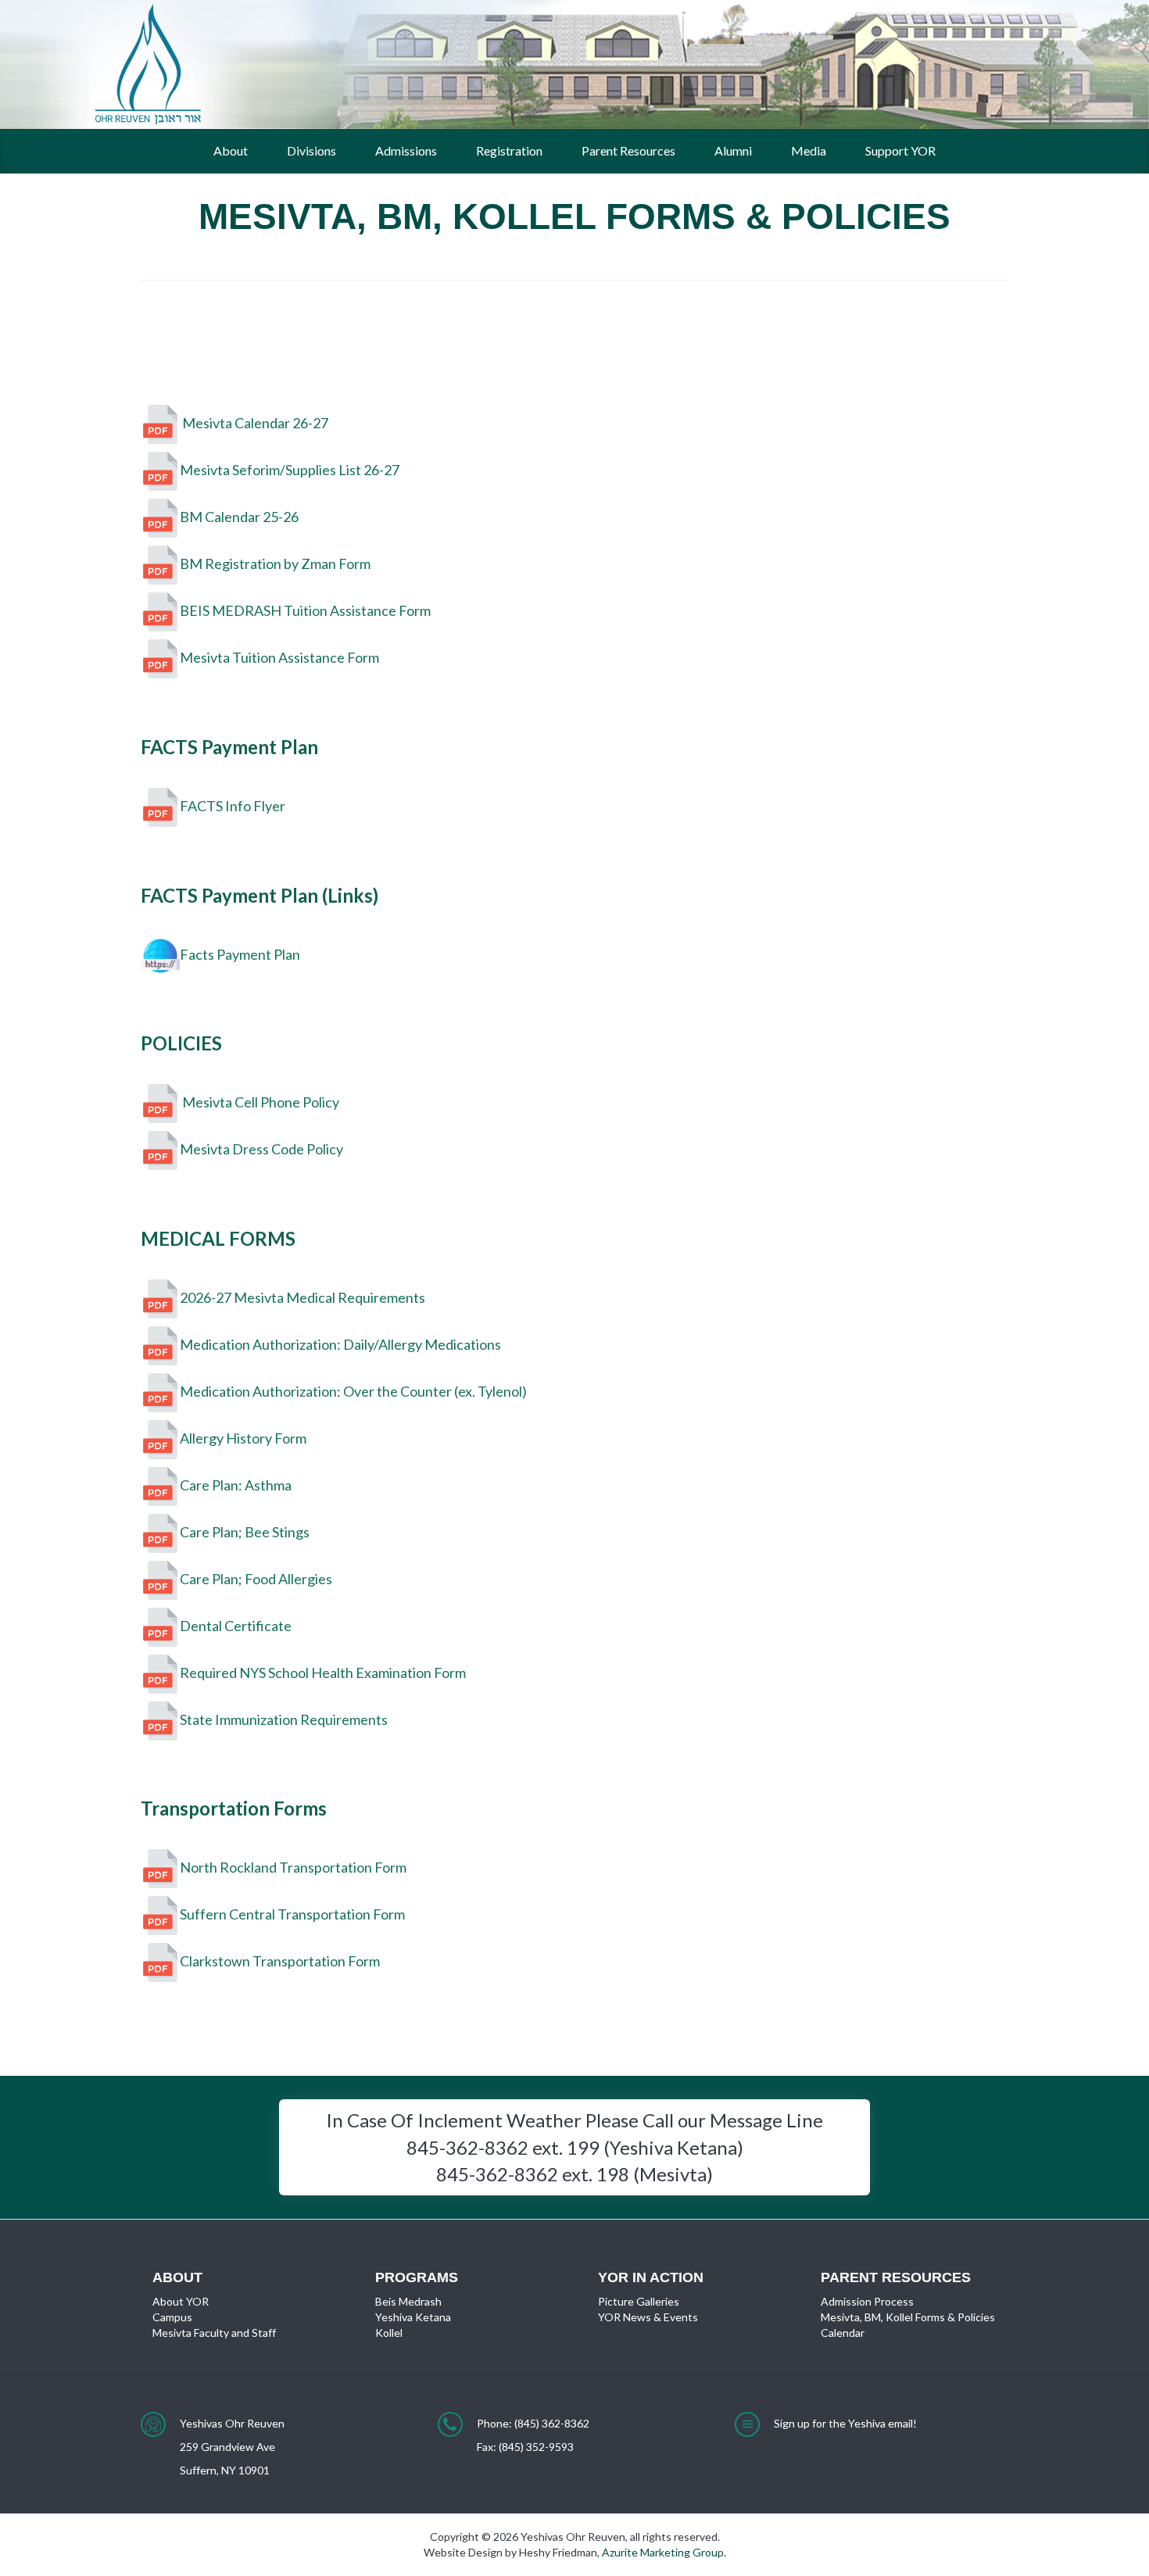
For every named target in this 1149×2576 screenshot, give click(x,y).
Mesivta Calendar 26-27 (254, 423)
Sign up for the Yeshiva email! (845, 2423)
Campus (172, 2317)
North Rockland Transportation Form (293, 1867)
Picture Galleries (639, 2301)
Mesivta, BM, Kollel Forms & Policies (908, 2317)
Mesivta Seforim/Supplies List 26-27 (290, 470)
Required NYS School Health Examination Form (323, 1672)
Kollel (389, 2333)
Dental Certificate (236, 1625)
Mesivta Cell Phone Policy (260, 1102)
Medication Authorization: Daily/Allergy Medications (340, 1343)
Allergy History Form (243, 1437)
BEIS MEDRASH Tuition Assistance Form (305, 610)
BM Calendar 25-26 (239, 517)
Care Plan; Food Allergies (256, 1578)
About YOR (181, 2301)
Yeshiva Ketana (413, 2317)
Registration (509, 150)
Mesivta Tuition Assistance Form (279, 657)
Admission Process (867, 2301)
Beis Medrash (408, 2301)
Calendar (843, 2333)
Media (809, 150)
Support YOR (900, 150)
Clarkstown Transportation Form (280, 1961)
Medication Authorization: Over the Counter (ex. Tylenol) (353, 1390)
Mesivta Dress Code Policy (261, 1149)
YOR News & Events (648, 2317)
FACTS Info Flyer (233, 806)
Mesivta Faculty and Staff (214, 2333)
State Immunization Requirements (284, 1719)
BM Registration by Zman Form (275, 563)
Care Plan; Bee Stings (245, 1531)
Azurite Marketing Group (663, 2552)
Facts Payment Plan (240, 953)
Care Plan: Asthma (236, 1484)
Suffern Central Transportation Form (292, 1914)
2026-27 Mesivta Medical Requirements (302, 1297)
